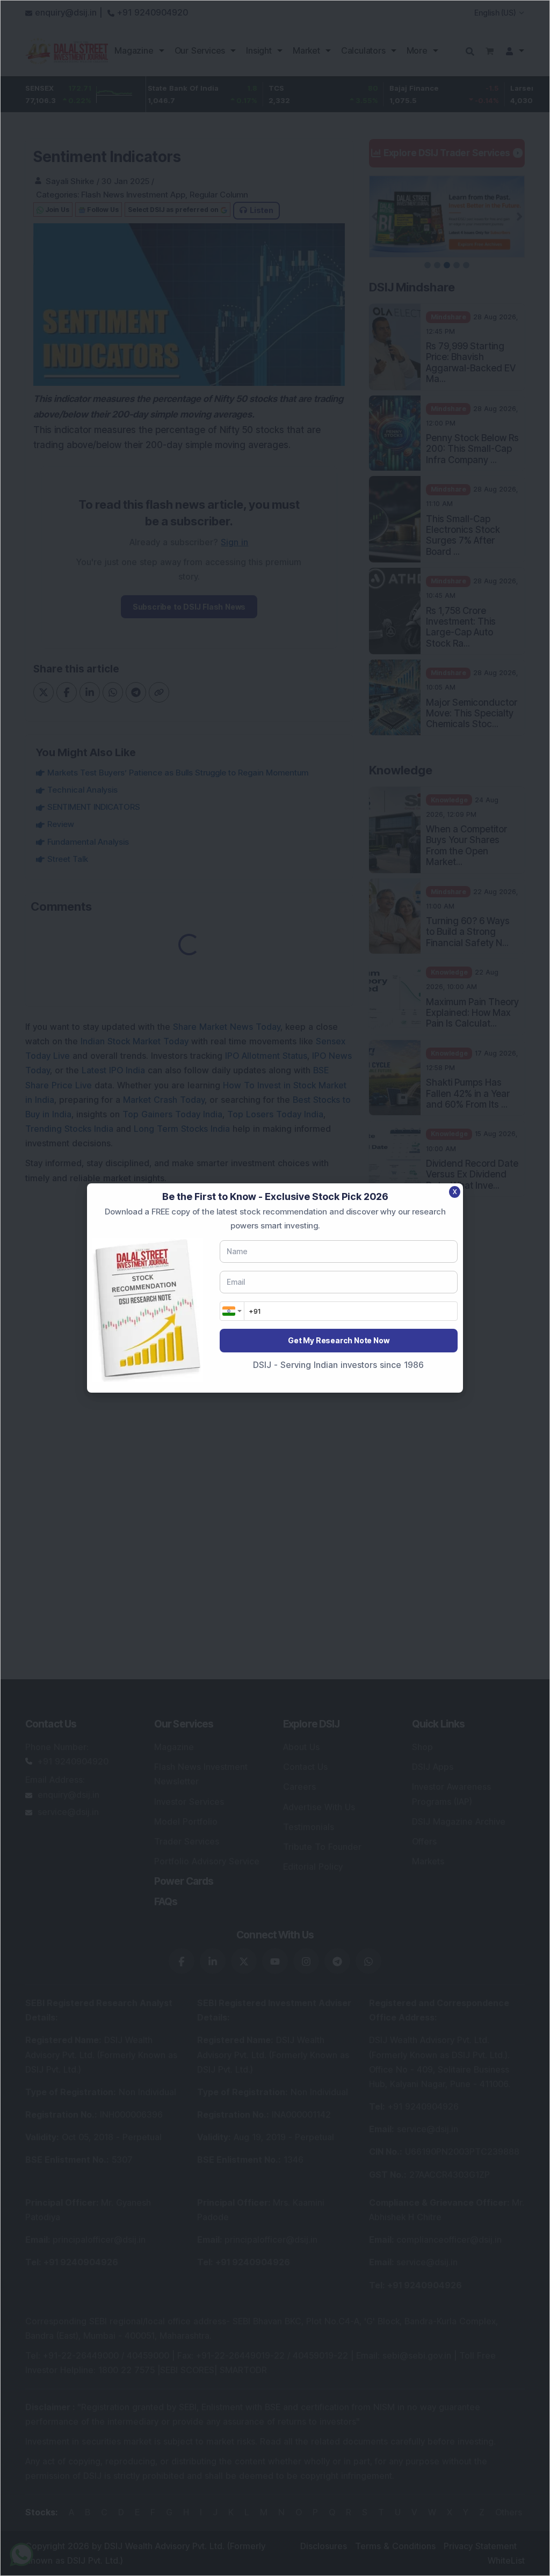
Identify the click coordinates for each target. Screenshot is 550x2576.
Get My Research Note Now (338, 1340)
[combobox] (232, 1311)
